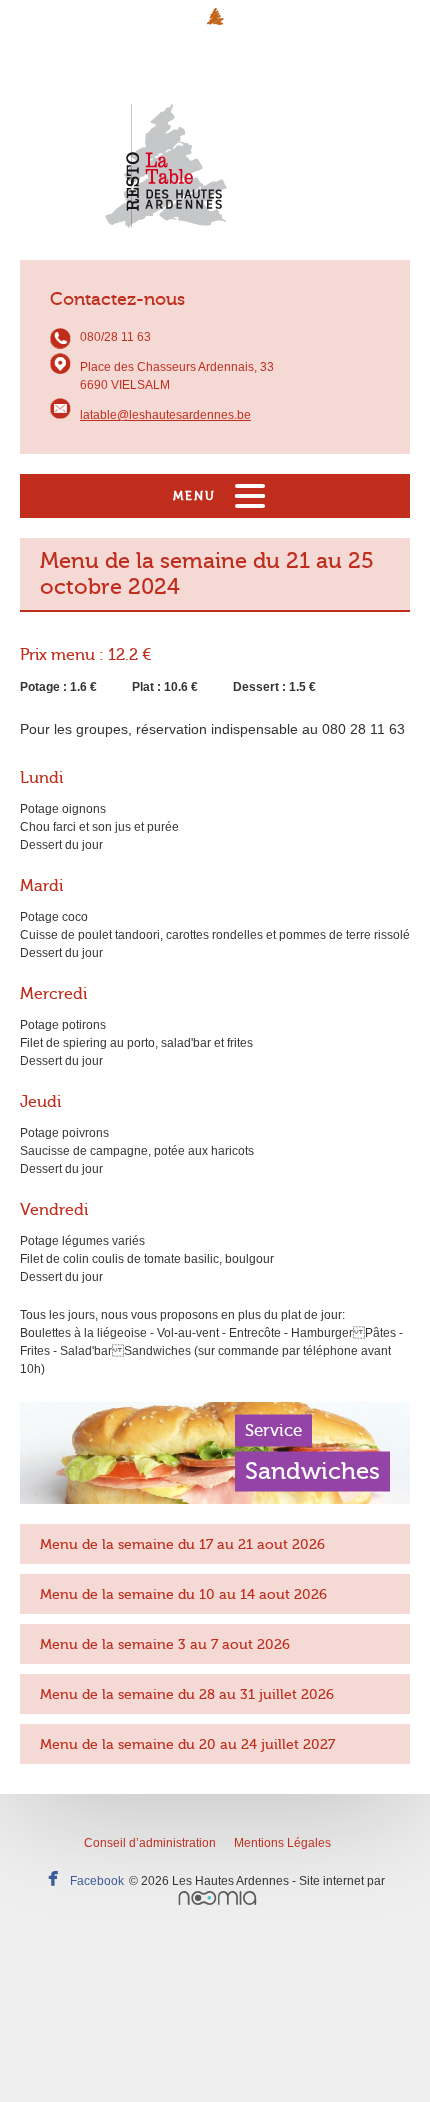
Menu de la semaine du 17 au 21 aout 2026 (182, 1544)
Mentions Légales (282, 1843)
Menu (194, 496)
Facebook (97, 1881)
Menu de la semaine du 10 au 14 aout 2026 (183, 1594)
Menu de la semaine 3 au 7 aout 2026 (165, 1644)
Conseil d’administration (150, 1843)
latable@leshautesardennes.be (165, 415)
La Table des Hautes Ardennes (215, 147)
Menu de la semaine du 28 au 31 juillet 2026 (187, 1694)
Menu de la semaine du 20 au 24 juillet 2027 (187, 1744)
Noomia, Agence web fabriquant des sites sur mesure (217, 1898)
